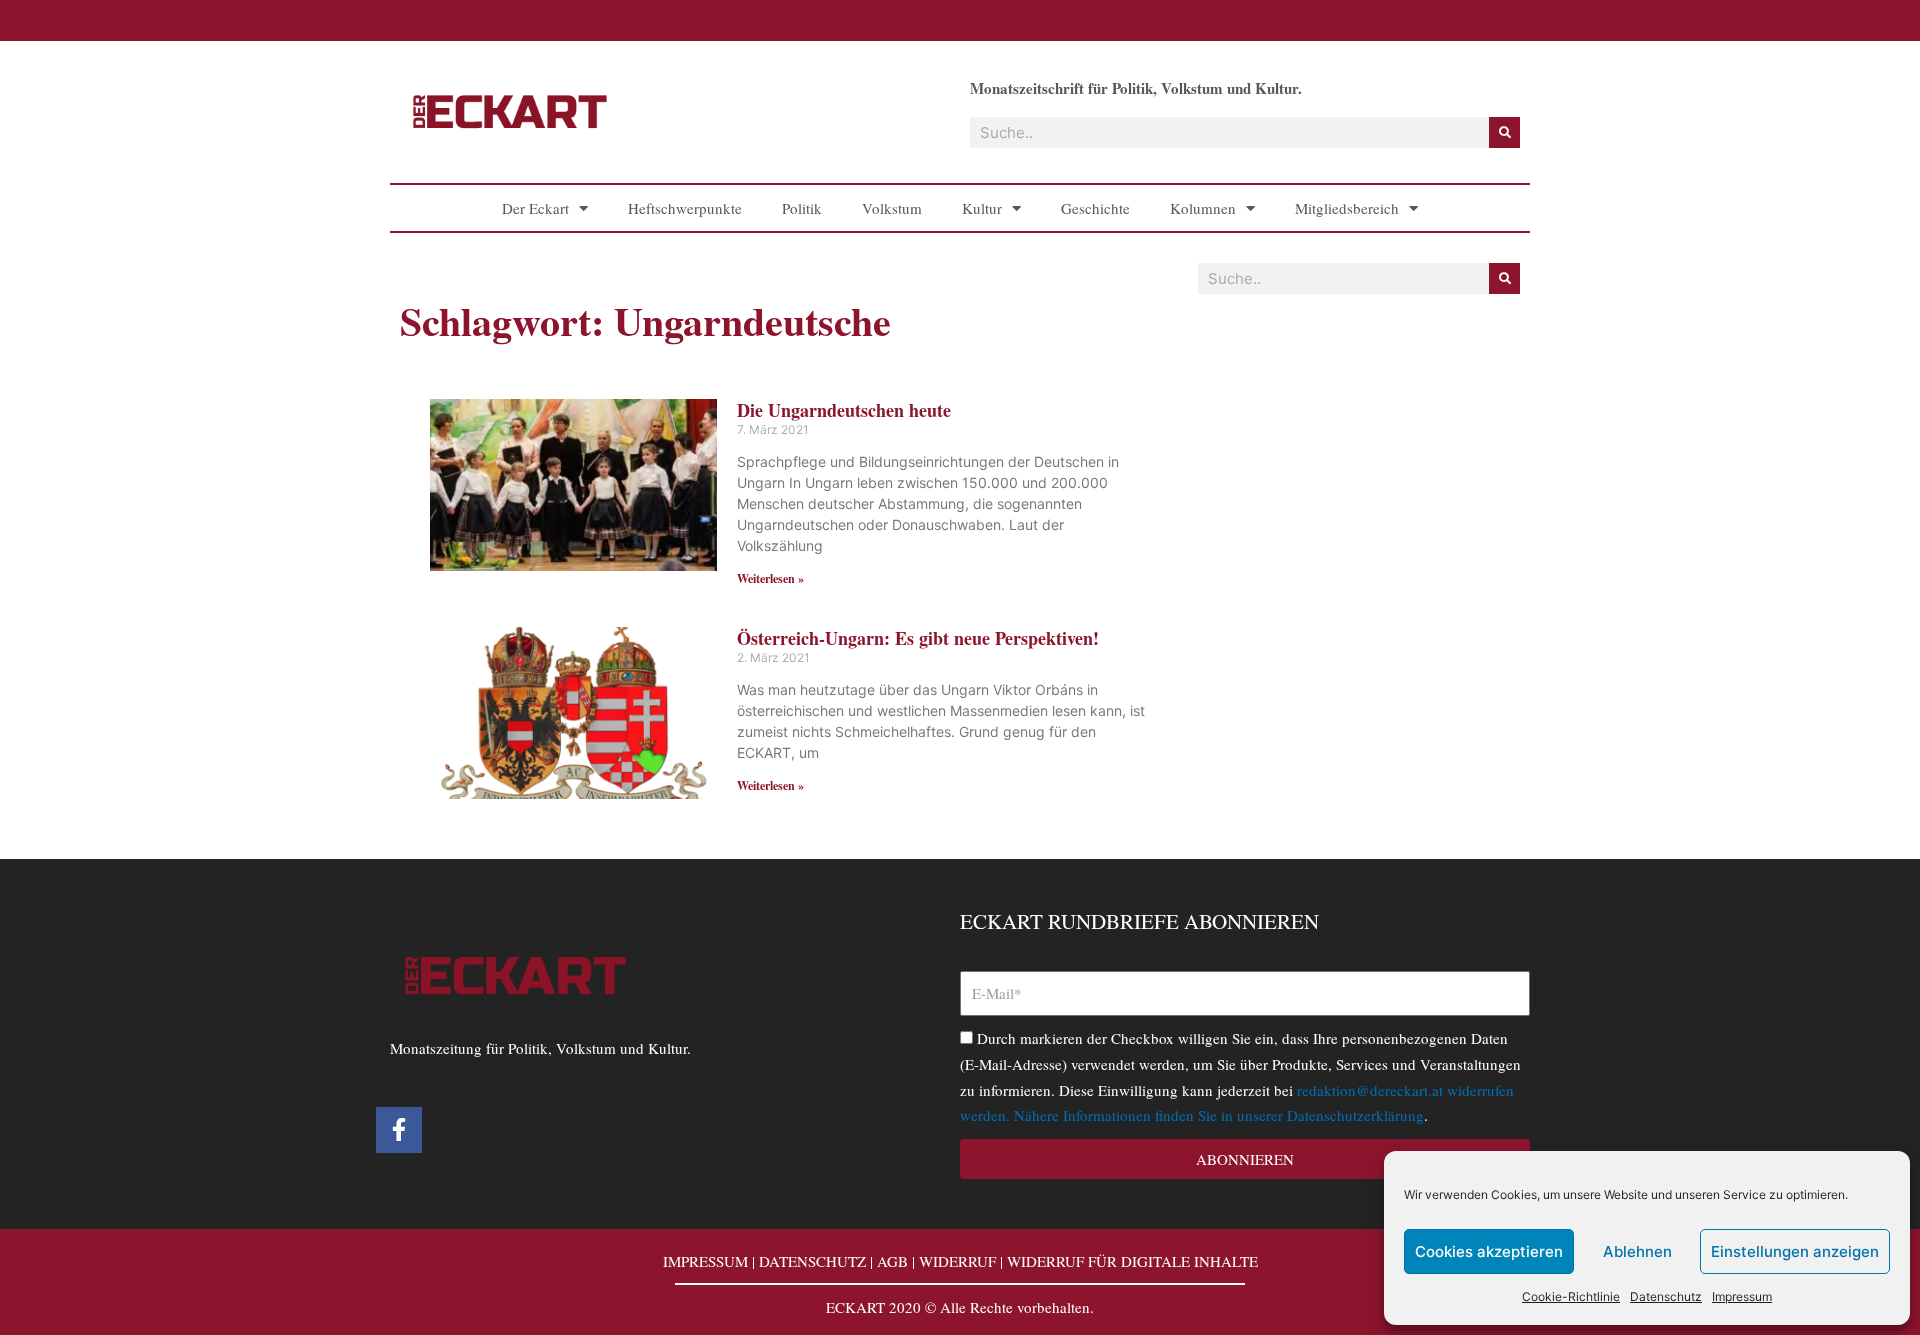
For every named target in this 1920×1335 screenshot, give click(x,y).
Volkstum (892, 208)
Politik (802, 208)
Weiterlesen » (770, 578)
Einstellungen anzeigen (1795, 1251)
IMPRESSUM (705, 1261)
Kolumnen (1203, 208)
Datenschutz (1666, 1296)
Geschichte (1095, 208)
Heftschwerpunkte (685, 208)
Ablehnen (1637, 1251)
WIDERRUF (957, 1261)
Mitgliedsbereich (1347, 208)
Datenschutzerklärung (1355, 1115)
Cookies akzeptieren (1489, 1251)
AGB (892, 1261)
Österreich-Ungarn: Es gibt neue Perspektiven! (918, 638)
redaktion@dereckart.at (1370, 1090)
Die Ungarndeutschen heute (844, 410)
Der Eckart (535, 208)
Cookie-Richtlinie (1571, 1296)
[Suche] (1504, 132)
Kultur (982, 208)
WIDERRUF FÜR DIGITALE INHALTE (1132, 1261)
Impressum (1742, 1296)
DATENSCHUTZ (812, 1261)
